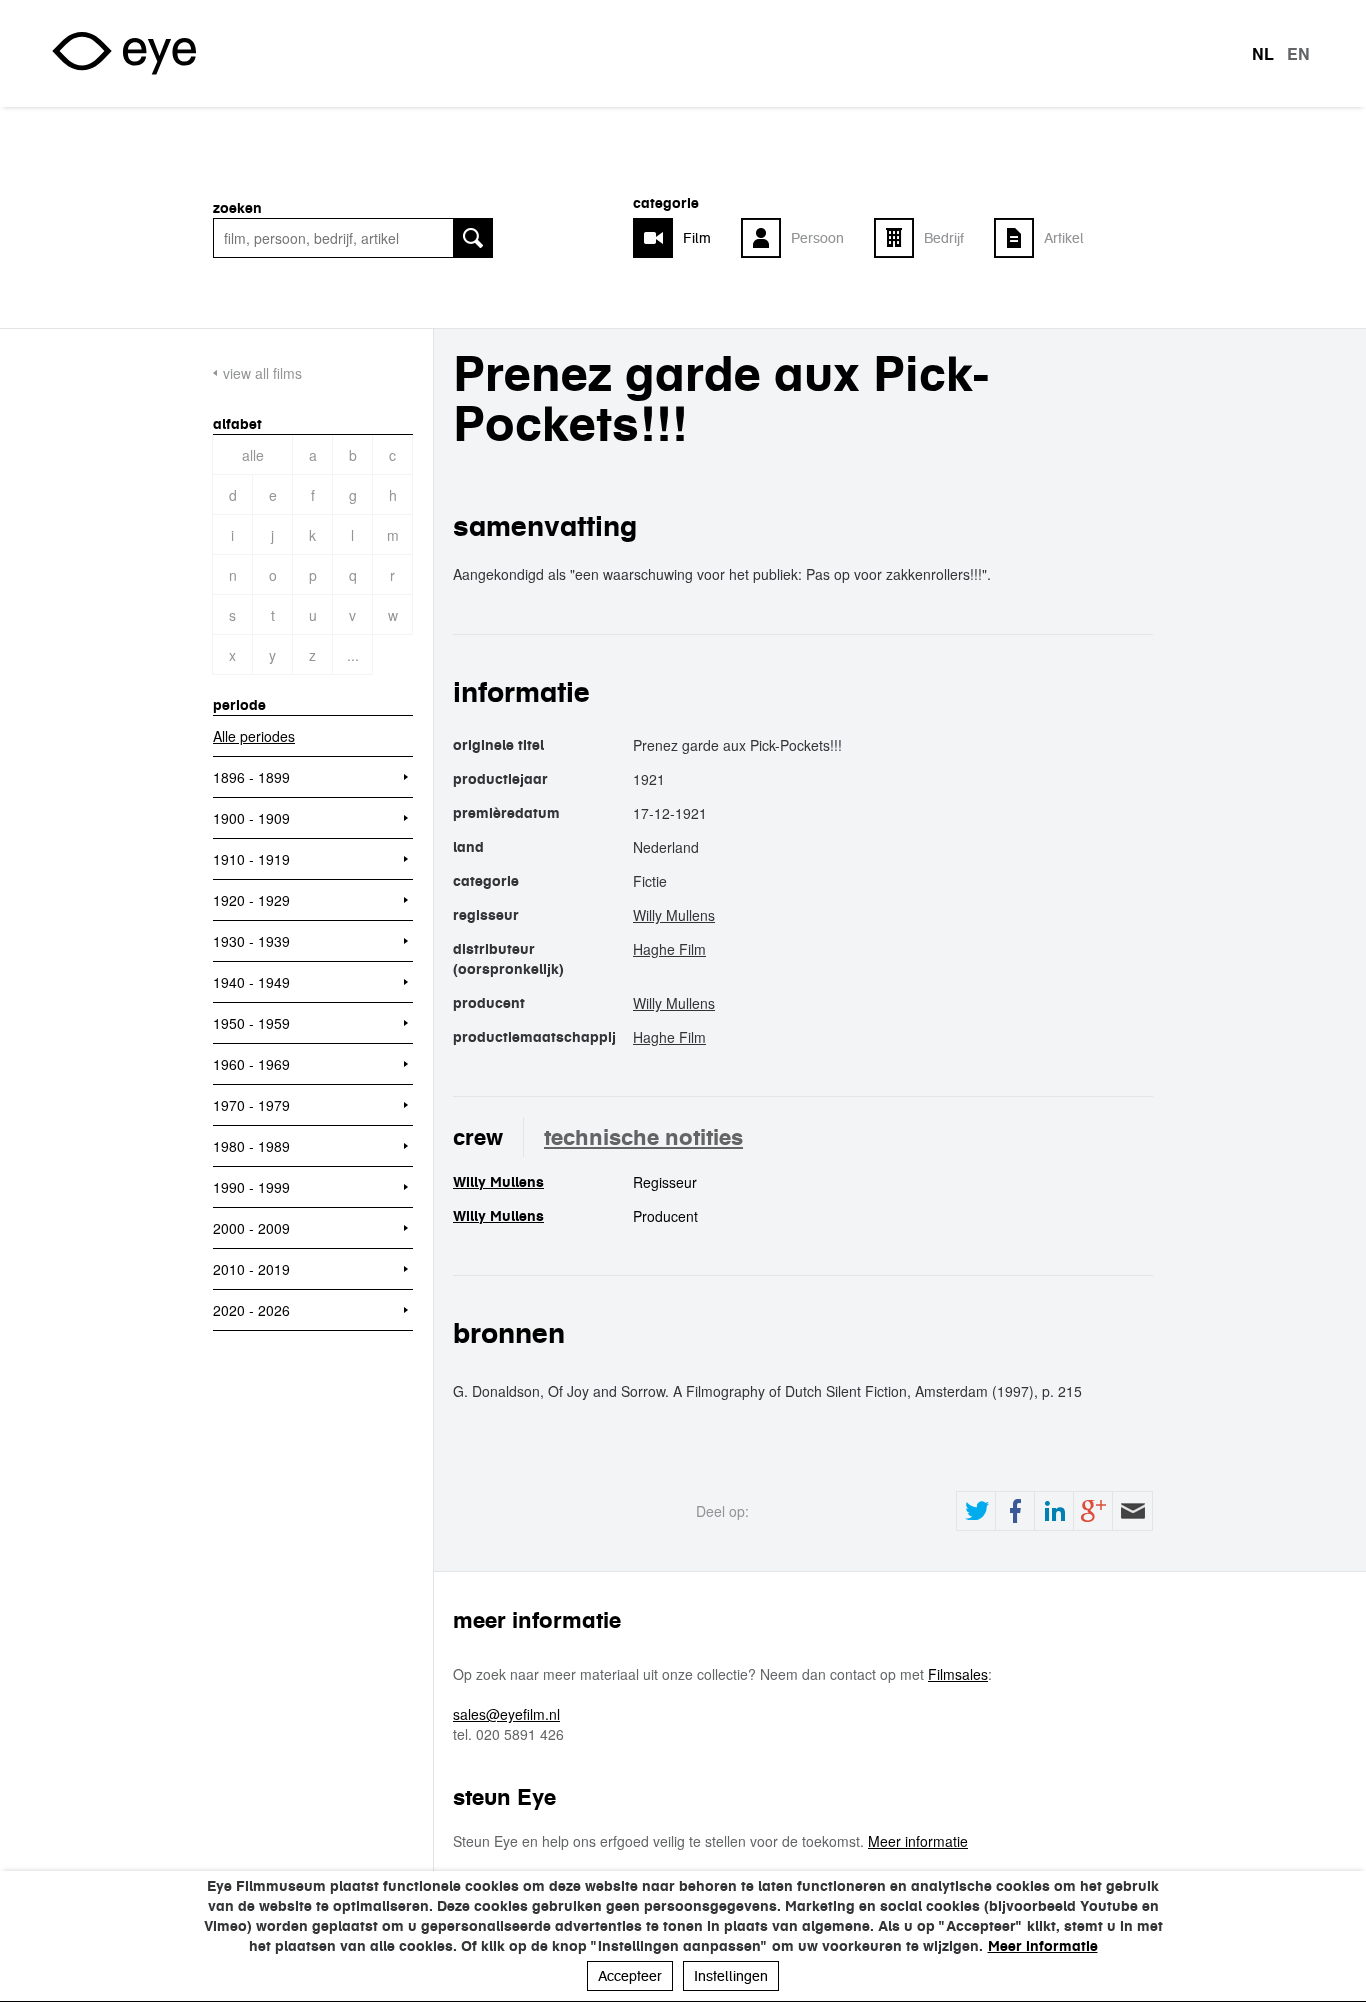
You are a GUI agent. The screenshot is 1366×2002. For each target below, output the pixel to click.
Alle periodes (254, 736)
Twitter (976, 1511)
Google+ (1093, 1511)
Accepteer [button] (630, 1976)
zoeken (237, 208)
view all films (262, 373)
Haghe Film (669, 949)
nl (1263, 54)
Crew (478, 1137)
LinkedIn (1054, 1511)
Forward (1132, 1511)
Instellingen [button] (731, 1976)
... (353, 655)
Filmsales (958, 1674)
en (1298, 54)
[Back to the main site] (124, 53)
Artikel (1064, 238)
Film (697, 238)
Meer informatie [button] (1043, 1946)
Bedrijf (944, 238)
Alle (253, 455)
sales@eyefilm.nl (506, 1714)
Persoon (817, 238)
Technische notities (643, 1137)
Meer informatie (918, 1841)
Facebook (1015, 1511)
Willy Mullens (674, 915)
